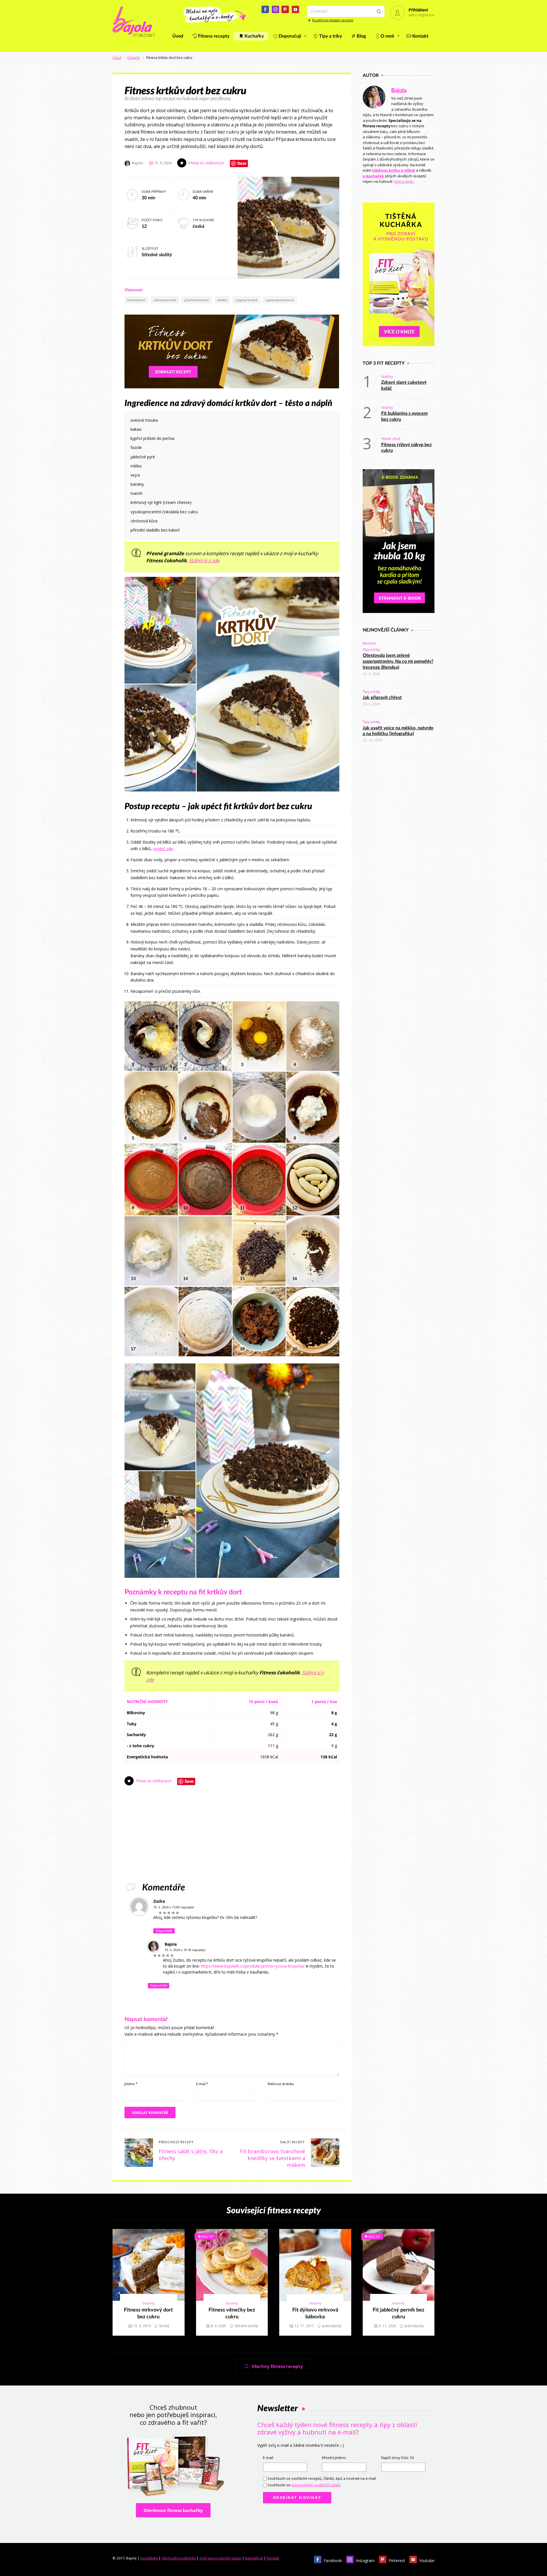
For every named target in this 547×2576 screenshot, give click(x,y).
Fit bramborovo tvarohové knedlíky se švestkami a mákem (273, 2158)
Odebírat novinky (297, 2498)
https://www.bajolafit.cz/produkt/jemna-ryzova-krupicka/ (253, 1966)
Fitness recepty (214, 36)
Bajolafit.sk (254, 2558)
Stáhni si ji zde (204, 560)
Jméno (131, 2084)
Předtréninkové (197, 300)
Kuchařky (254, 36)
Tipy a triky (330, 36)
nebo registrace (421, 15)
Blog (361, 36)
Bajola (399, 91)
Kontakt (420, 36)
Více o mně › (404, 181)
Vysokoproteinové (280, 300)
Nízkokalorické (165, 300)
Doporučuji (290, 36)
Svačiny (387, 377)
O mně (387, 36)
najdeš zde (163, 849)
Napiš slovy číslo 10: (398, 2458)
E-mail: (268, 2458)
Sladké (222, 300)
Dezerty (134, 58)
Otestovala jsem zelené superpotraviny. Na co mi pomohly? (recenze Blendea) (398, 661)
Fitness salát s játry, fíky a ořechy (191, 2155)
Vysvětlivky (149, 2558)
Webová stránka (281, 2084)
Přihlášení (418, 10)
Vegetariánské (247, 300)
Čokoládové (136, 300)
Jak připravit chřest (382, 698)
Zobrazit (145, 2265)
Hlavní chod (391, 439)
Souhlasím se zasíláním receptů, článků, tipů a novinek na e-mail (322, 2478)
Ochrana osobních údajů (220, 2558)
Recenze (369, 643)
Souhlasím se (304, 2485)
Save (242, 163)
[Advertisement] (232, 1837)
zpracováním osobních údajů (316, 2485)
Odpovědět (164, 1931)
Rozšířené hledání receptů (333, 20)
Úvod (178, 36)
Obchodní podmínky (179, 2558)
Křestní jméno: (334, 2458)
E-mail (202, 2084)
